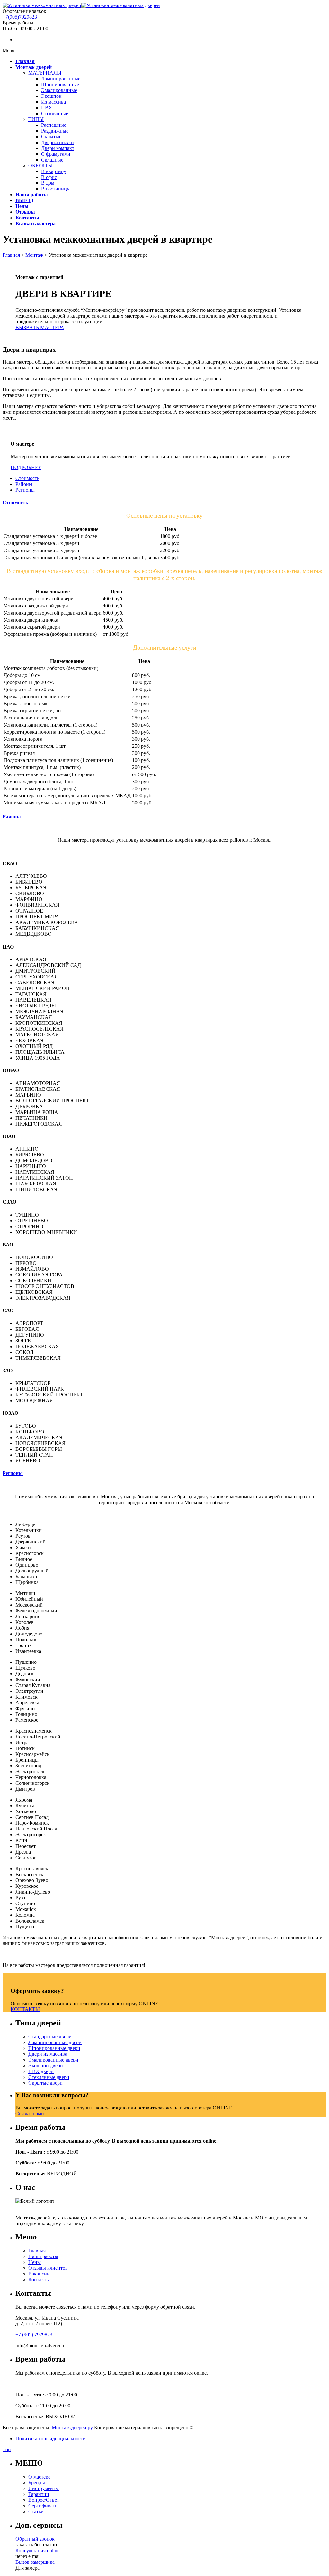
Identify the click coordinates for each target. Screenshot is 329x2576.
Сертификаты (43, 2506)
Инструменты (44, 2488)
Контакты (39, 2279)
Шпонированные (60, 84)
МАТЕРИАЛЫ (45, 73)
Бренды (37, 2483)
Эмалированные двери (53, 2060)
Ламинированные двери (55, 2042)
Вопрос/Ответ (44, 2500)
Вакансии (39, 2274)
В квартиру (54, 171)
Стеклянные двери (49, 2077)
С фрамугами (56, 154)
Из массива (53, 102)
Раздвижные (55, 131)
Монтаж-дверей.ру (72, 2428)
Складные (52, 160)
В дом (48, 183)
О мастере (39, 2477)
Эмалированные (59, 90)
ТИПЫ (36, 119)
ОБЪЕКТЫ (40, 166)
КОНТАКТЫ (25, 2009)
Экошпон (51, 96)
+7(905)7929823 (20, 17)
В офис (49, 177)
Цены (35, 2262)
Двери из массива (48, 2054)
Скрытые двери (45, 2083)
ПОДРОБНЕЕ (26, 467)
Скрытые (51, 137)
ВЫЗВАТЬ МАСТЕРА (40, 327)
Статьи (36, 2511)
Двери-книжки (58, 142)
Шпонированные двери (54, 2048)
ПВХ (47, 108)
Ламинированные (61, 79)
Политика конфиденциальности (51, 2438)
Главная (37, 2251)
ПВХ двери (41, 2071)
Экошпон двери (46, 2066)
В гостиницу (55, 189)
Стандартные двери (50, 2037)
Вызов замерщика (35, 2562)
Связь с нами (30, 2113)
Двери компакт (58, 148)
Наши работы (43, 2256)
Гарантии (39, 2494)
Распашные (54, 125)
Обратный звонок (35, 2539)
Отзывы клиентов (48, 2268)
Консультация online (37, 2550)
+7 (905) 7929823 (34, 2335)
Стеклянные (55, 113)
